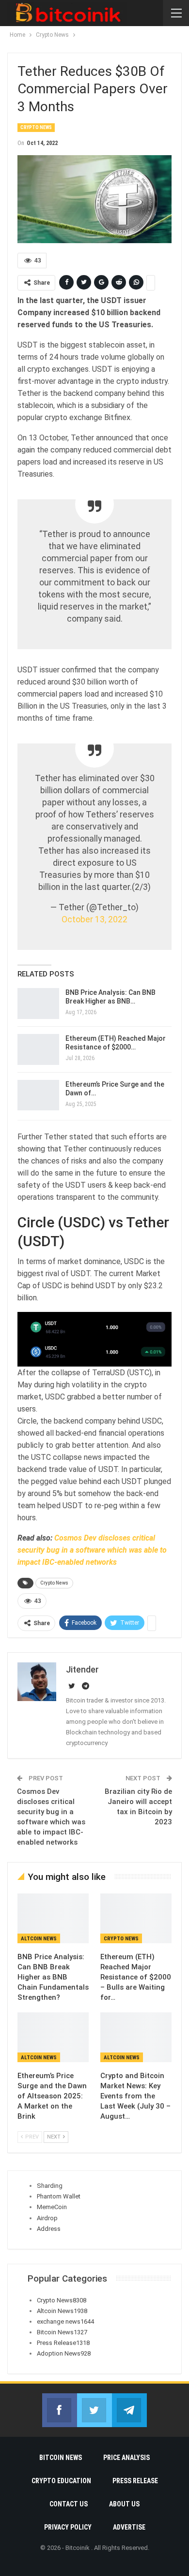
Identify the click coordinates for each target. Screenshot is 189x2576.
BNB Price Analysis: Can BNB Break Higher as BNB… (110, 997)
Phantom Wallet (59, 2196)
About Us (124, 2504)
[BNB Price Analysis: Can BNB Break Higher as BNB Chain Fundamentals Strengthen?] (38, 1004)
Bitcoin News (62, 2332)
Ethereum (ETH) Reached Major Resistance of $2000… (116, 1043)
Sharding (50, 2186)
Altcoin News (39, 1939)
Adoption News (64, 2353)
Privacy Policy (68, 2527)
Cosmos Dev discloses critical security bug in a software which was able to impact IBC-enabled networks (92, 1550)
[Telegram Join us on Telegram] (129, 2410)
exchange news (65, 2321)
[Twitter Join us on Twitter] (94, 2410)
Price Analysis (126, 2458)
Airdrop (47, 2218)
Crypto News (36, 127)
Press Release (63, 2343)
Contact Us (69, 2504)
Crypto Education (61, 2481)
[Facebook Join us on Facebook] (60, 2410)
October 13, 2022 (94, 919)
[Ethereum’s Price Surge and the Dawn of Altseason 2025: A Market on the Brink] (38, 1095)
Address (49, 2229)
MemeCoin (52, 2207)
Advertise (129, 2527)
